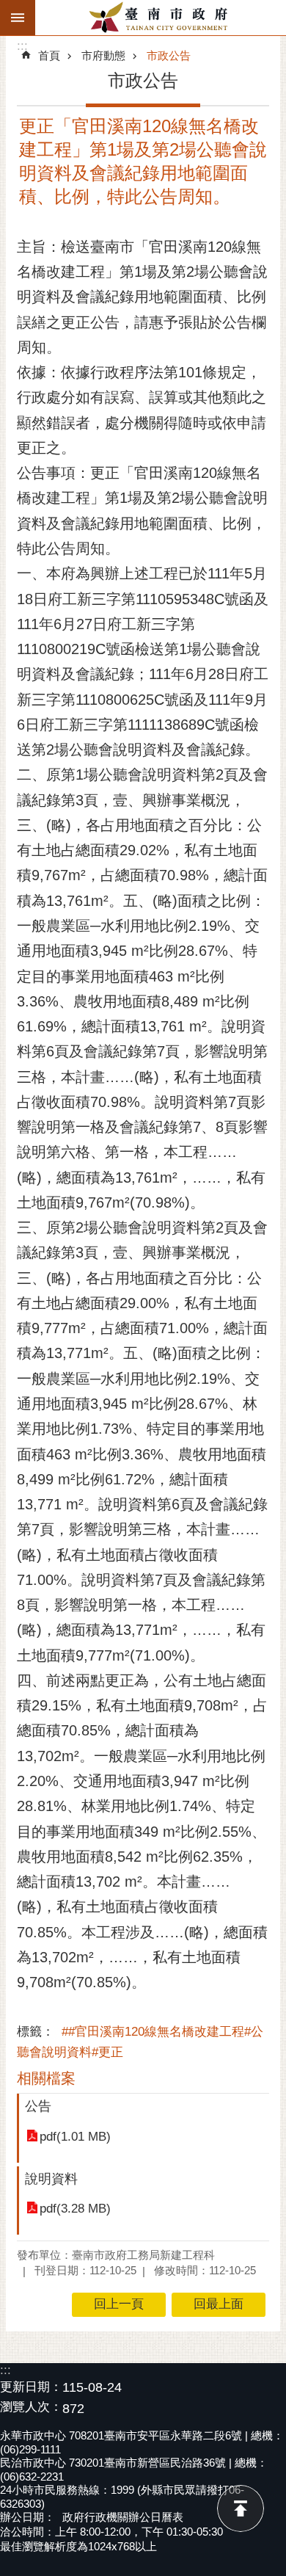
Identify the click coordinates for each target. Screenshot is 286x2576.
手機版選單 (18, 18)
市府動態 (103, 55)
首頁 (49, 55)
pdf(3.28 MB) (75, 2209)
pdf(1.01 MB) (75, 2137)
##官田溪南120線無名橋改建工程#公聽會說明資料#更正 (140, 2042)
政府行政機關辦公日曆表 (123, 2517)
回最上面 (241, 2508)
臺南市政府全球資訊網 (161, 18)
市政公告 (169, 55)
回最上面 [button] (219, 2304)
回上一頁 (119, 2304)
